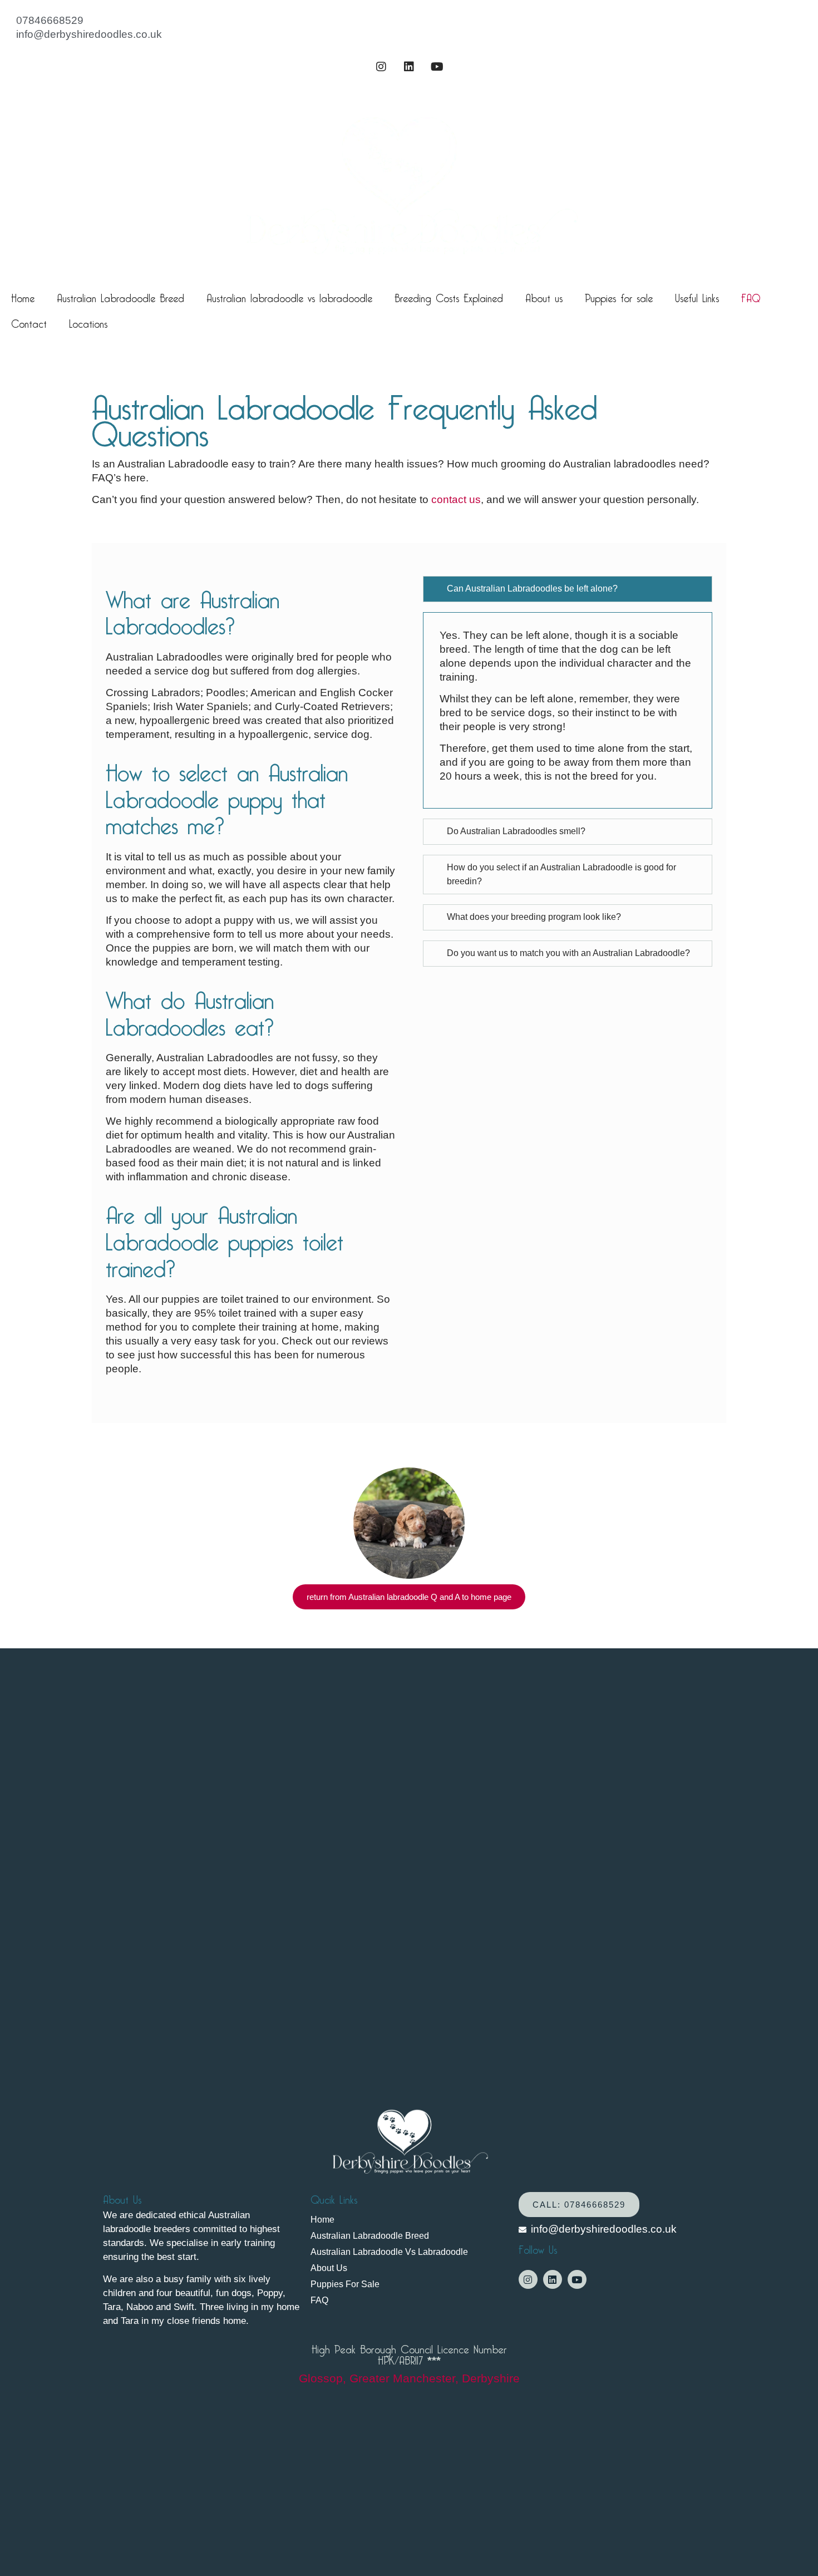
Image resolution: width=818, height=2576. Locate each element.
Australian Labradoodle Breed (120, 296)
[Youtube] (437, 67)
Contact (29, 322)
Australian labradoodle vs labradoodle (289, 296)
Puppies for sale (619, 296)
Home (23, 296)
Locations (88, 322)
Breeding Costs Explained (449, 296)
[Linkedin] (409, 67)
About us (544, 296)
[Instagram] (381, 67)
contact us (456, 499)
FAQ (751, 296)
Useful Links (697, 296)
